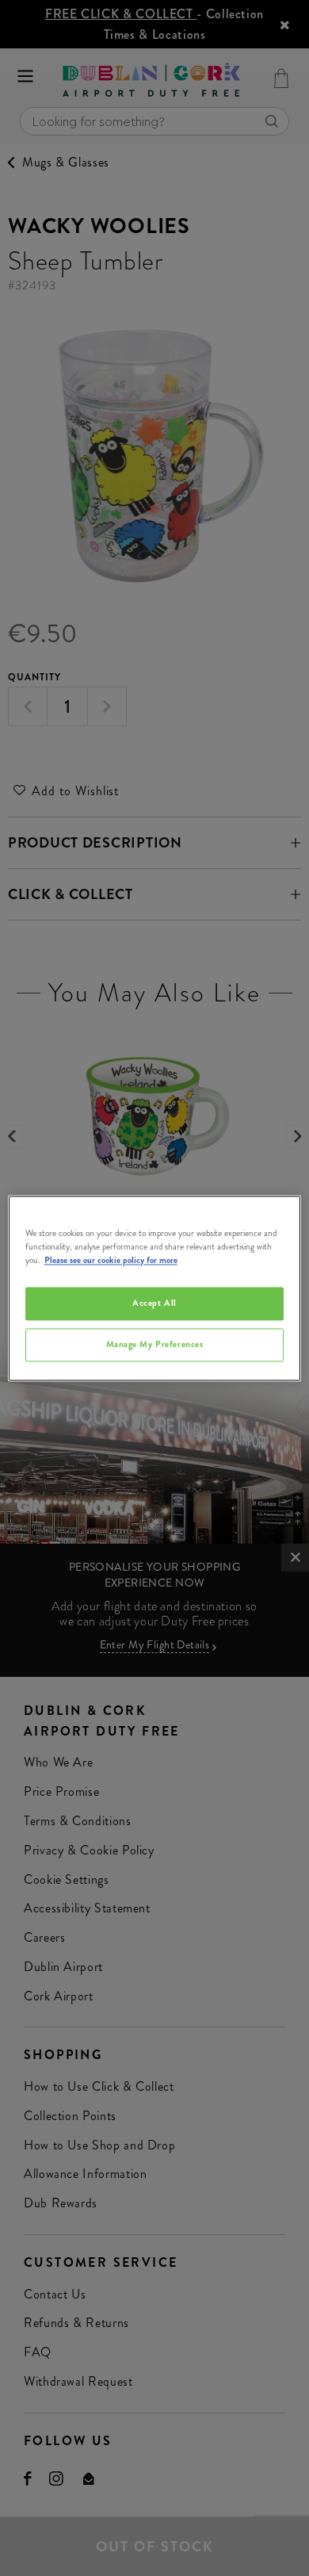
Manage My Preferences (155, 1344)
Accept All (154, 1303)
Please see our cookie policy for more (111, 1260)
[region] (155, 1288)
